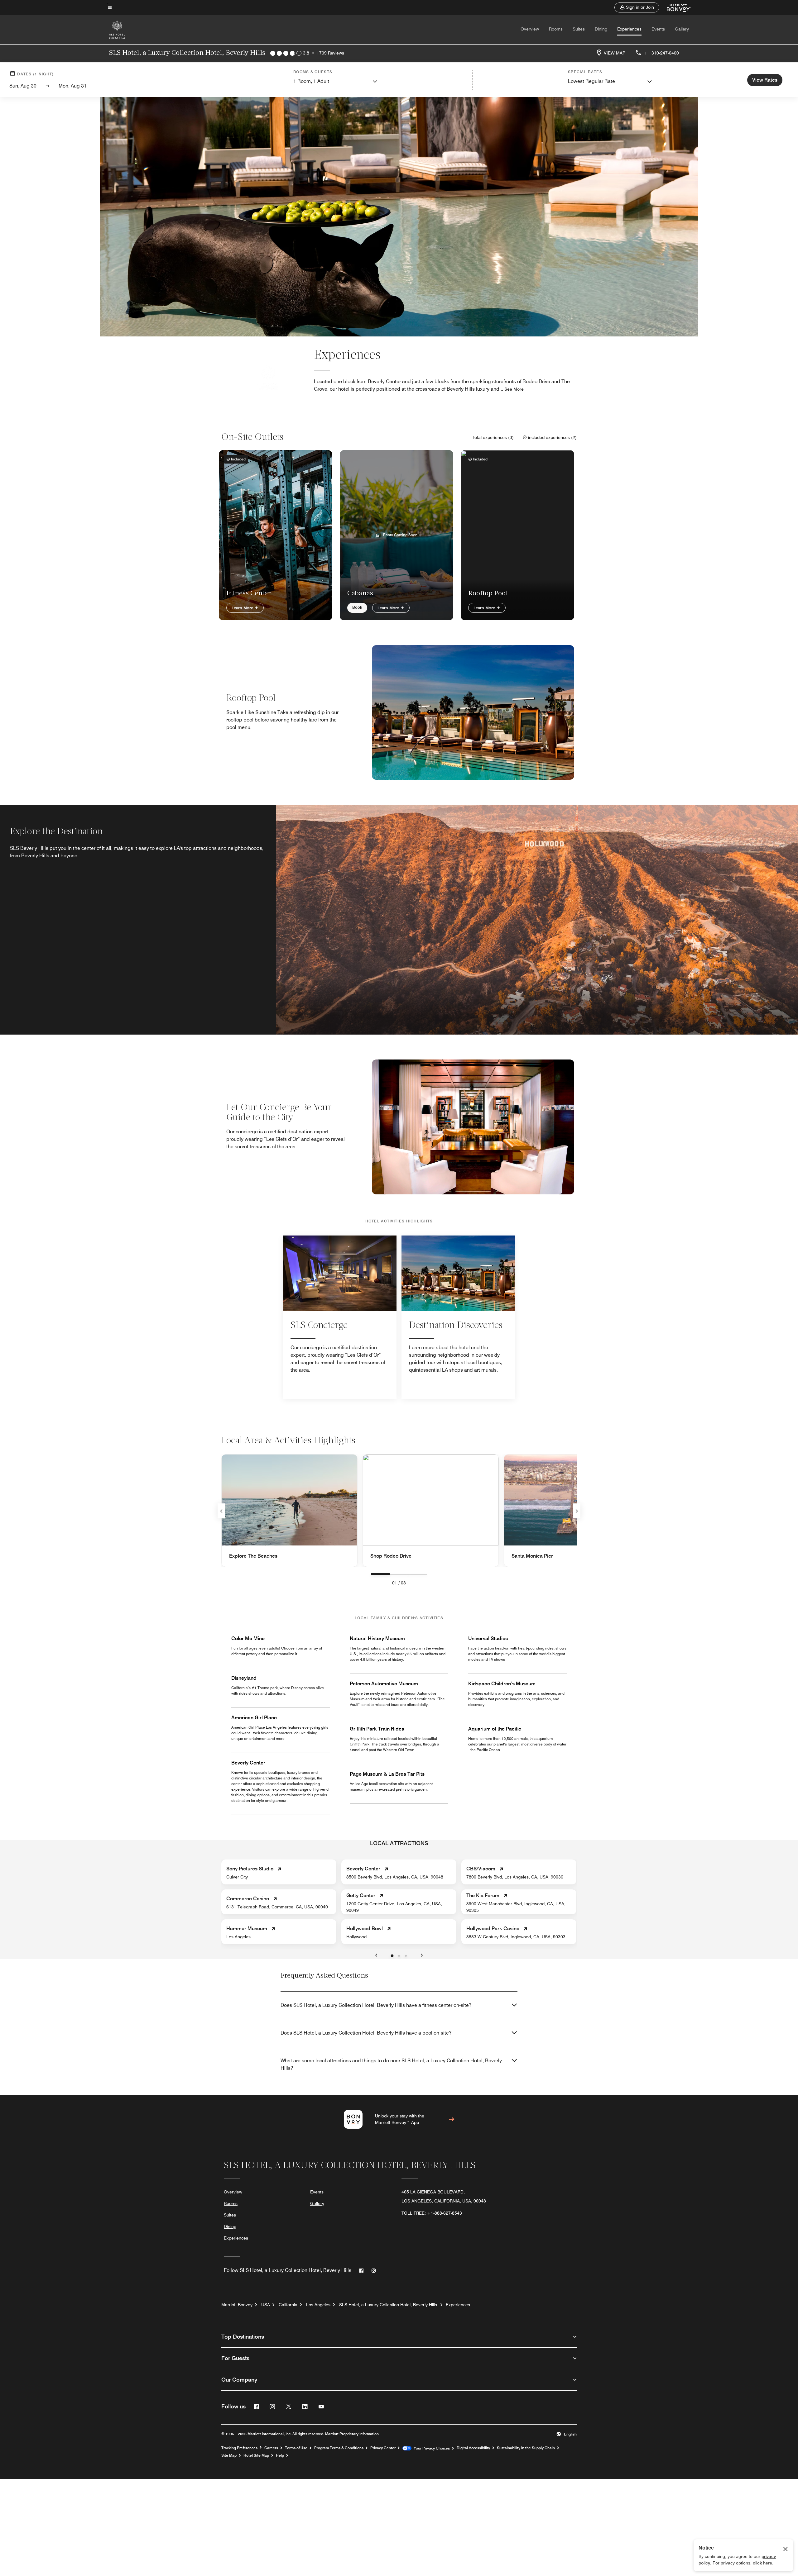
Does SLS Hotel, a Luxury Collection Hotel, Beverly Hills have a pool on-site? (366, 2033)
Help (280, 2455)
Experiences (629, 29)
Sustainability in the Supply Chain (526, 2448)
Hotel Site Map (256, 2455)
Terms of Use (296, 2448)
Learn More (243, 608)
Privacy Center (383, 2448)
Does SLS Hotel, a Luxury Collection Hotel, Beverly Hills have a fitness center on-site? (376, 2005)
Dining (601, 29)
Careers (271, 2448)
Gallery (682, 29)
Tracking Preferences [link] (239, 2448)
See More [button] (514, 389)
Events (658, 29)
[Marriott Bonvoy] (675, 7)
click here (762, 2563)
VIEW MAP (615, 53)
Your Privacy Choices (431, 2448)
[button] (637, 7)
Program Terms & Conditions (339, 2448)
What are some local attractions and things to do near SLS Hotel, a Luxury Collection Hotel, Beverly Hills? (391, 2064)
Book (357, 607)
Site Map (229, 2455)
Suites (579, 29)
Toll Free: (432, 2213)
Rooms (556, 29)
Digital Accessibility (473, 2448)
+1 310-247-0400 (661, 53)
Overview (530, 29)
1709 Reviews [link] (330, 53)
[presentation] (380, 1574)
